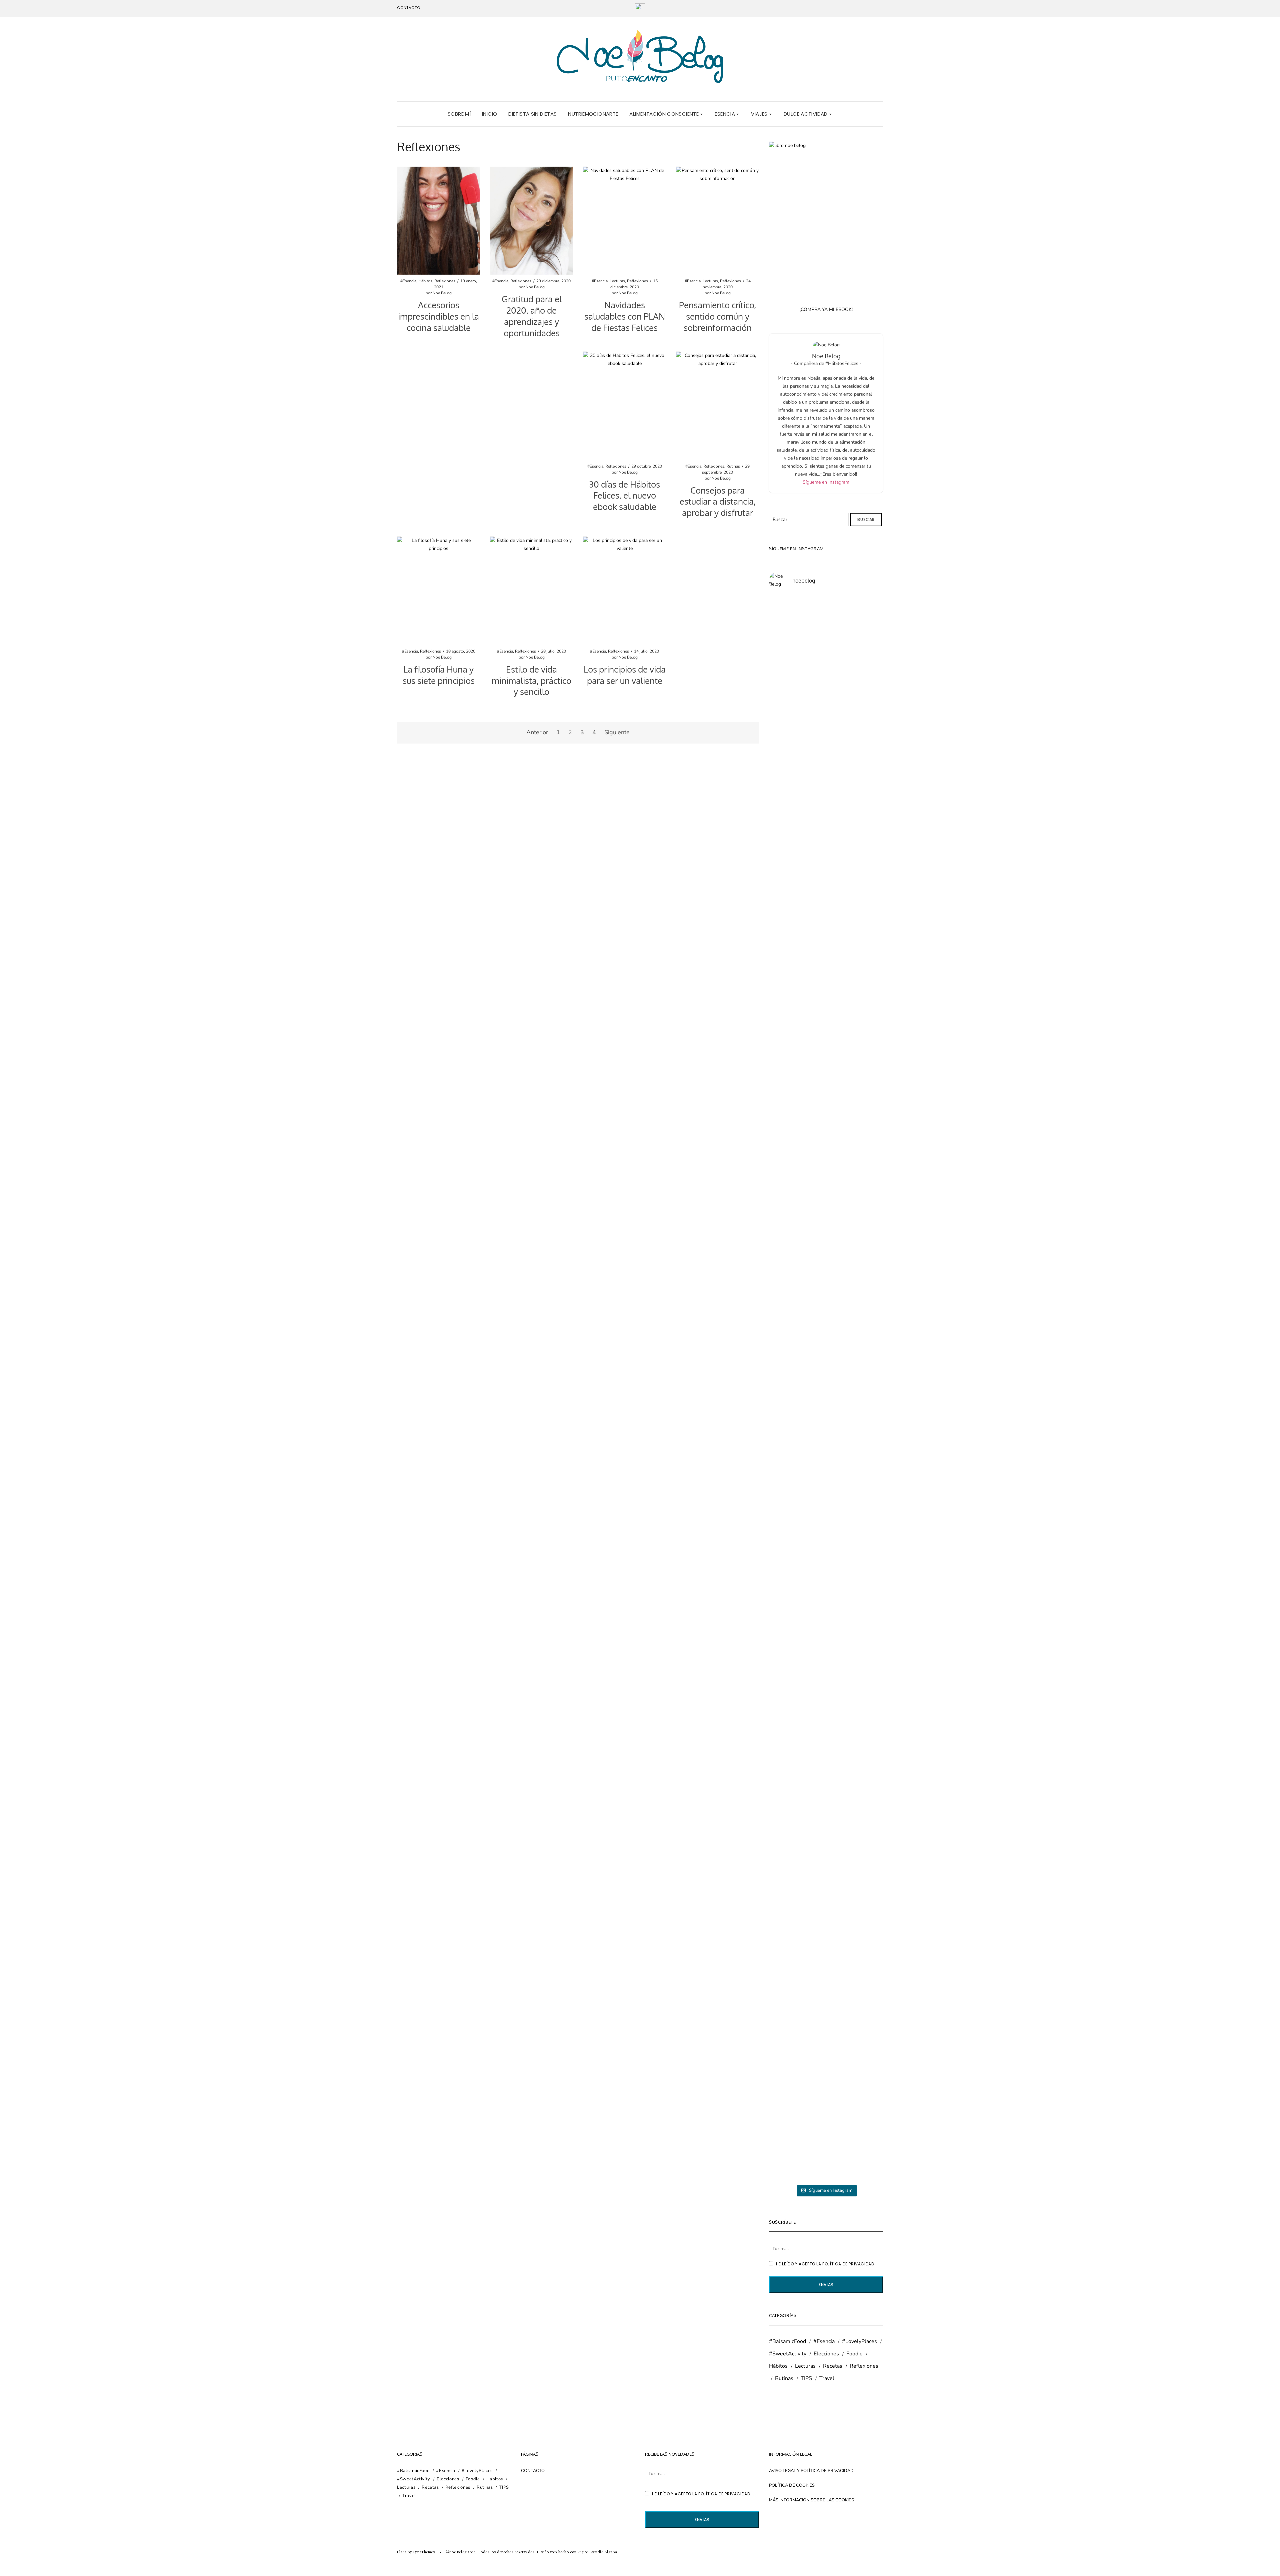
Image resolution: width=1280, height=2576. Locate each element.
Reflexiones (445, 281)
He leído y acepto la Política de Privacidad (824, 2264)
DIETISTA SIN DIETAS (532, 114)
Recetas (833, 2366)
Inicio (489, 114)
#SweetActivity (788, 2354)
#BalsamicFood (787, 2341)
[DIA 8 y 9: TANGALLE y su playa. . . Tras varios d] (797, 1324)
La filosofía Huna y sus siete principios (439, 675)
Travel (827, 2378)
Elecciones (826, 2354)
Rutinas (733, 466)
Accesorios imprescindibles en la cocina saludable (438, 316)
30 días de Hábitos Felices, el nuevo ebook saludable (624, 495)
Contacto (409, 8)
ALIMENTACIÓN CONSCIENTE (665, 114)
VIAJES (760, 114)
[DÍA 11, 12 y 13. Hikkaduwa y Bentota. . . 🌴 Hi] (797, 809)
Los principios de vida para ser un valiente (625, 675)
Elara (402, 2552)
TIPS (806, 2378)
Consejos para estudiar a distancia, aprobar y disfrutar (718, 501)
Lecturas (617, 281)
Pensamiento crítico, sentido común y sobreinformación (717, 316)
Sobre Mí (459, 114)
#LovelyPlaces (859, 2341)
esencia (725, 114)
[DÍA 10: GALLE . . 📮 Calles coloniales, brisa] (855, 837)
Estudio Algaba (603, 2552)
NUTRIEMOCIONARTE (593, 114)
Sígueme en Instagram (826, 482)
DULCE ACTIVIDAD (806, 114)
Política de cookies (792, 2485)
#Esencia (408, 281)
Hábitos (425, 281)
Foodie (854, 2354)
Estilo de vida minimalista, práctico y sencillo (531, 680)
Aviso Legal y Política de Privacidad (811, 2471)
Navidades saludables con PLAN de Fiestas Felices (625, 316)
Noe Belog (442, 293)
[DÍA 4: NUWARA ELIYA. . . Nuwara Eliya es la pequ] (855, 1839)
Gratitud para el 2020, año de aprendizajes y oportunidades (532, 316)
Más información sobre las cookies (811, 2500)
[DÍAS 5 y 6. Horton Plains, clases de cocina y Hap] (797, 1875)
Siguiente (617, 732)
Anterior (537, 732)
